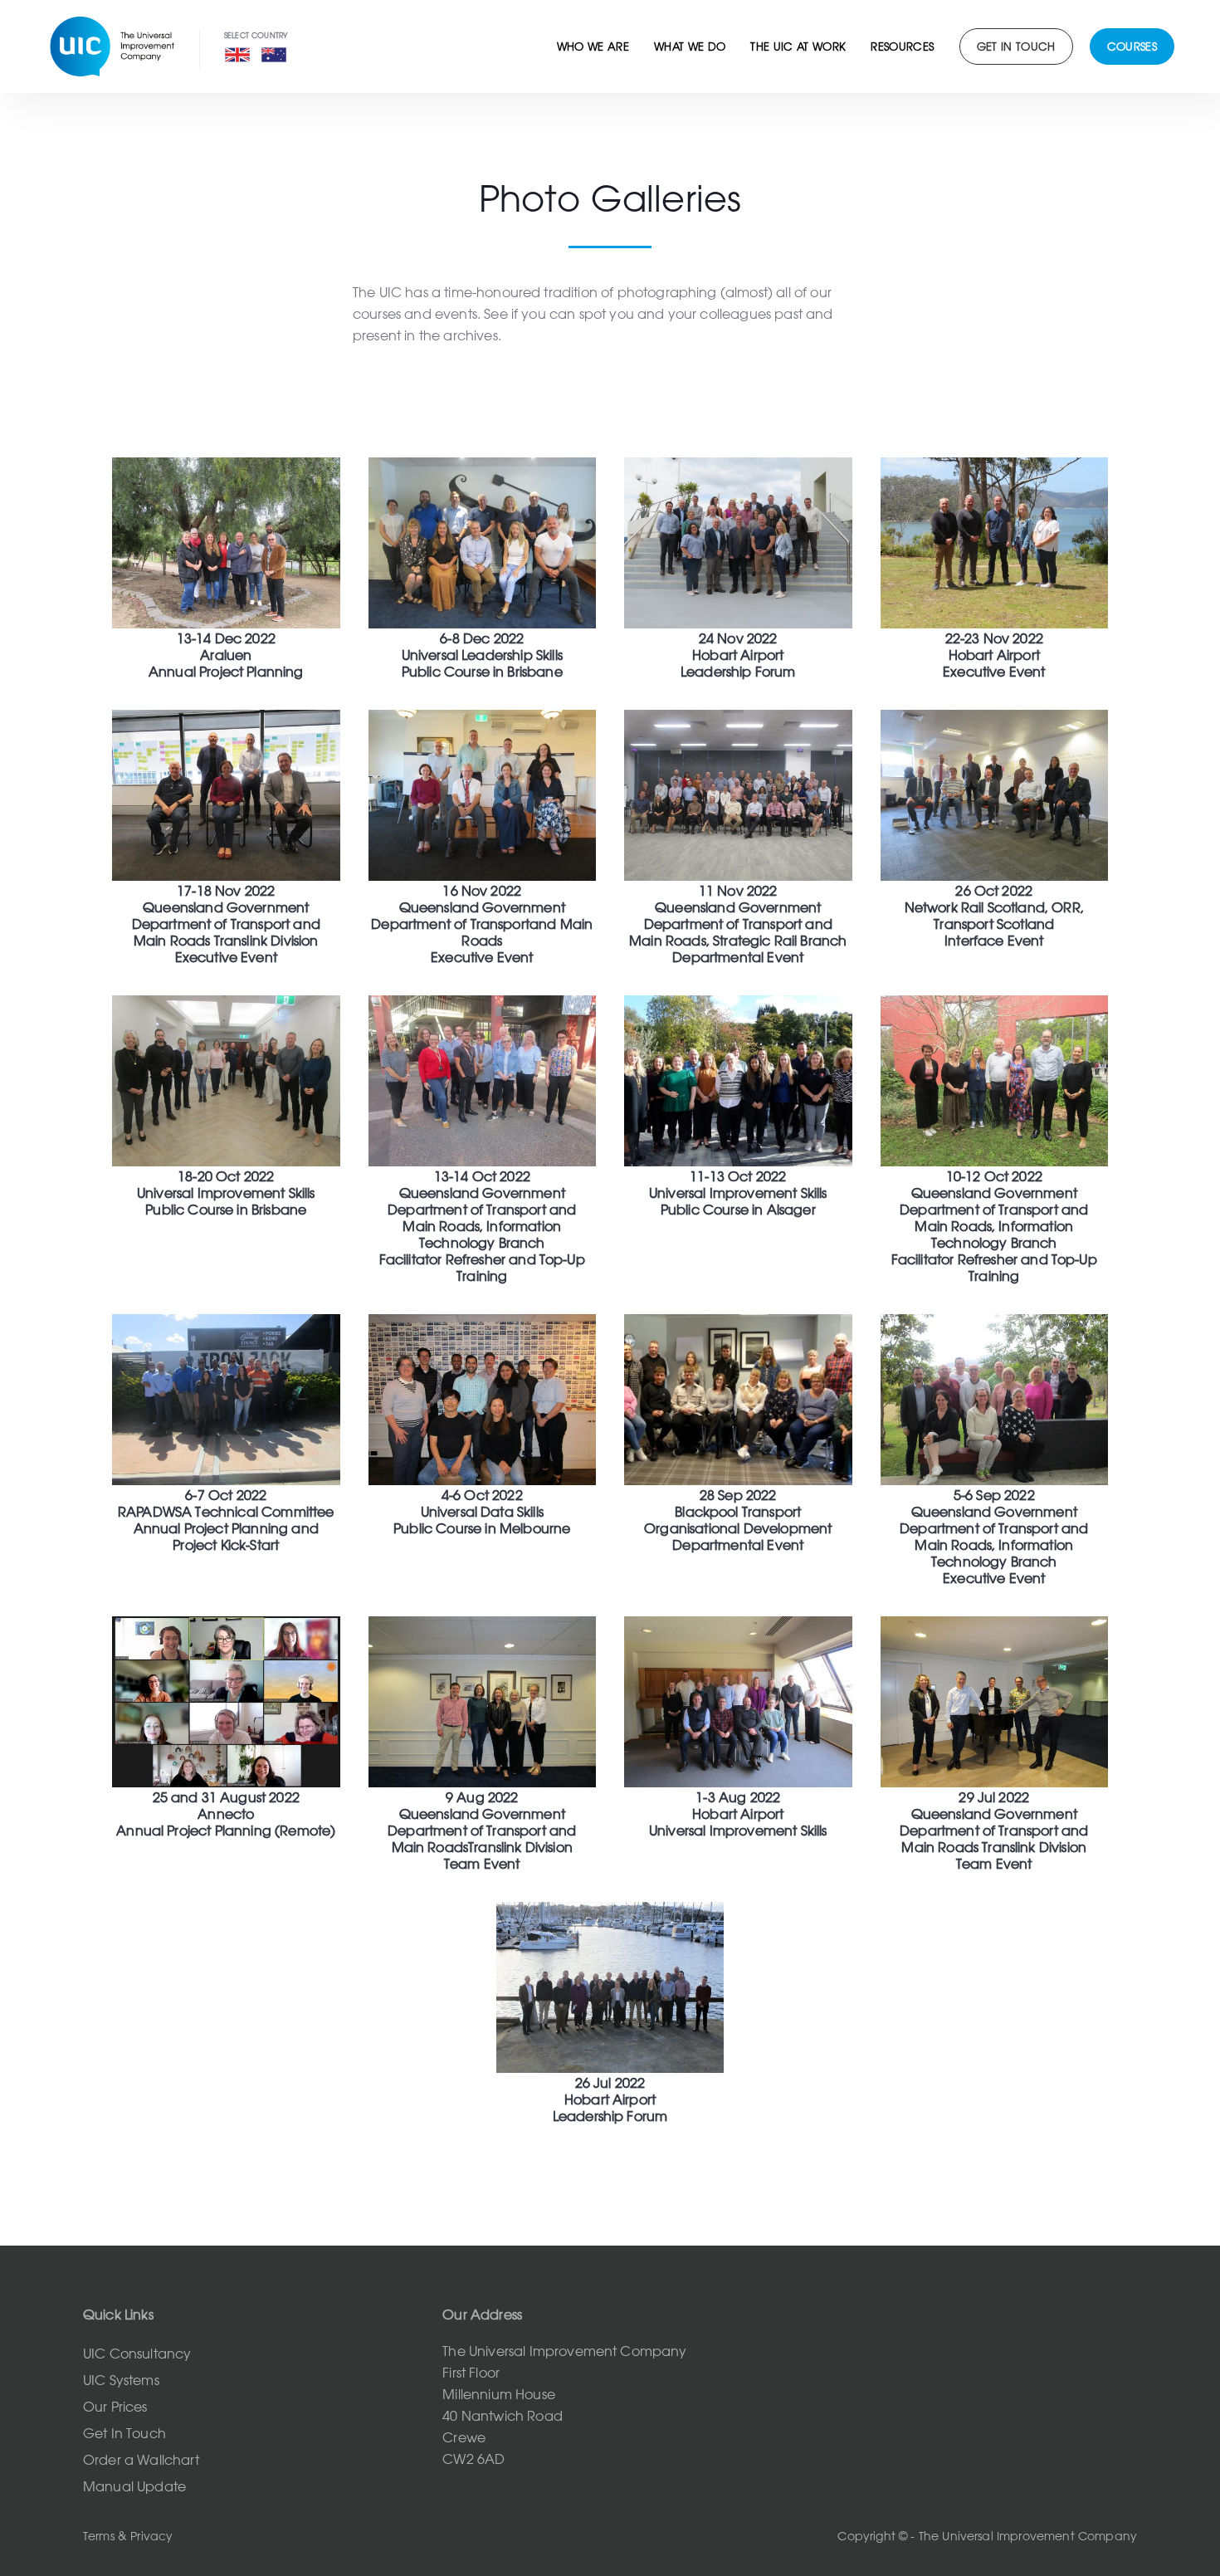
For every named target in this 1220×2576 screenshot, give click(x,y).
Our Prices (115, 2407)
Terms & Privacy (128, 2536)
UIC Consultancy (137, 2354)
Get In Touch (124, 2433)
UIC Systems (121, 2380)
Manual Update (134, 2486)
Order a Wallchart (141, 2460)
